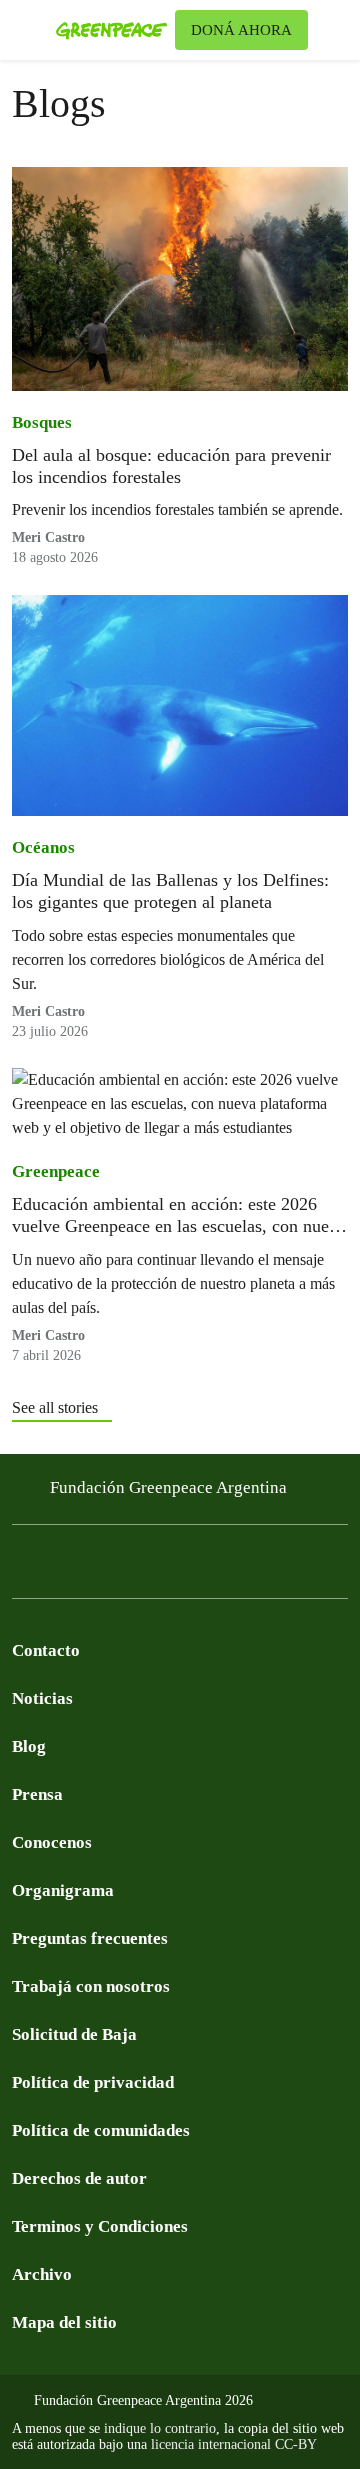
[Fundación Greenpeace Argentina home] (111, 30)
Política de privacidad (93, 2082)
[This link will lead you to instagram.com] (144, 1566)
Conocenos (52, 1842)
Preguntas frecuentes (90, 1938)
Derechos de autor (79, 2178)
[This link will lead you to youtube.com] (104, 1566)
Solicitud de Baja (74, 2034)
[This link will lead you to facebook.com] (24, 1566)
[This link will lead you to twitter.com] (64, 1566)
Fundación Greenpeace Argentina (168, 1487)
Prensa (37, 1794)
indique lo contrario (160, 2428)
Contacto (46, 1650)
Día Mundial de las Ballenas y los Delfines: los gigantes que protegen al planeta (170, 891)
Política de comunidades (101, 2130)
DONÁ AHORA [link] (241, 30)
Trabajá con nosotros (91, 1986)
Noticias (42, 1698)
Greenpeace (56, 1171)
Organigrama (63, 1890)
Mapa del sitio (64, 2322)
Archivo (42, 2274)
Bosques (42, 422)
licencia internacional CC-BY (234, 2444)
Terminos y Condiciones (100, 2226)
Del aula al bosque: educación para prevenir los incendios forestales (171, 466)
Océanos (43, 847)
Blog (29, 1746)
